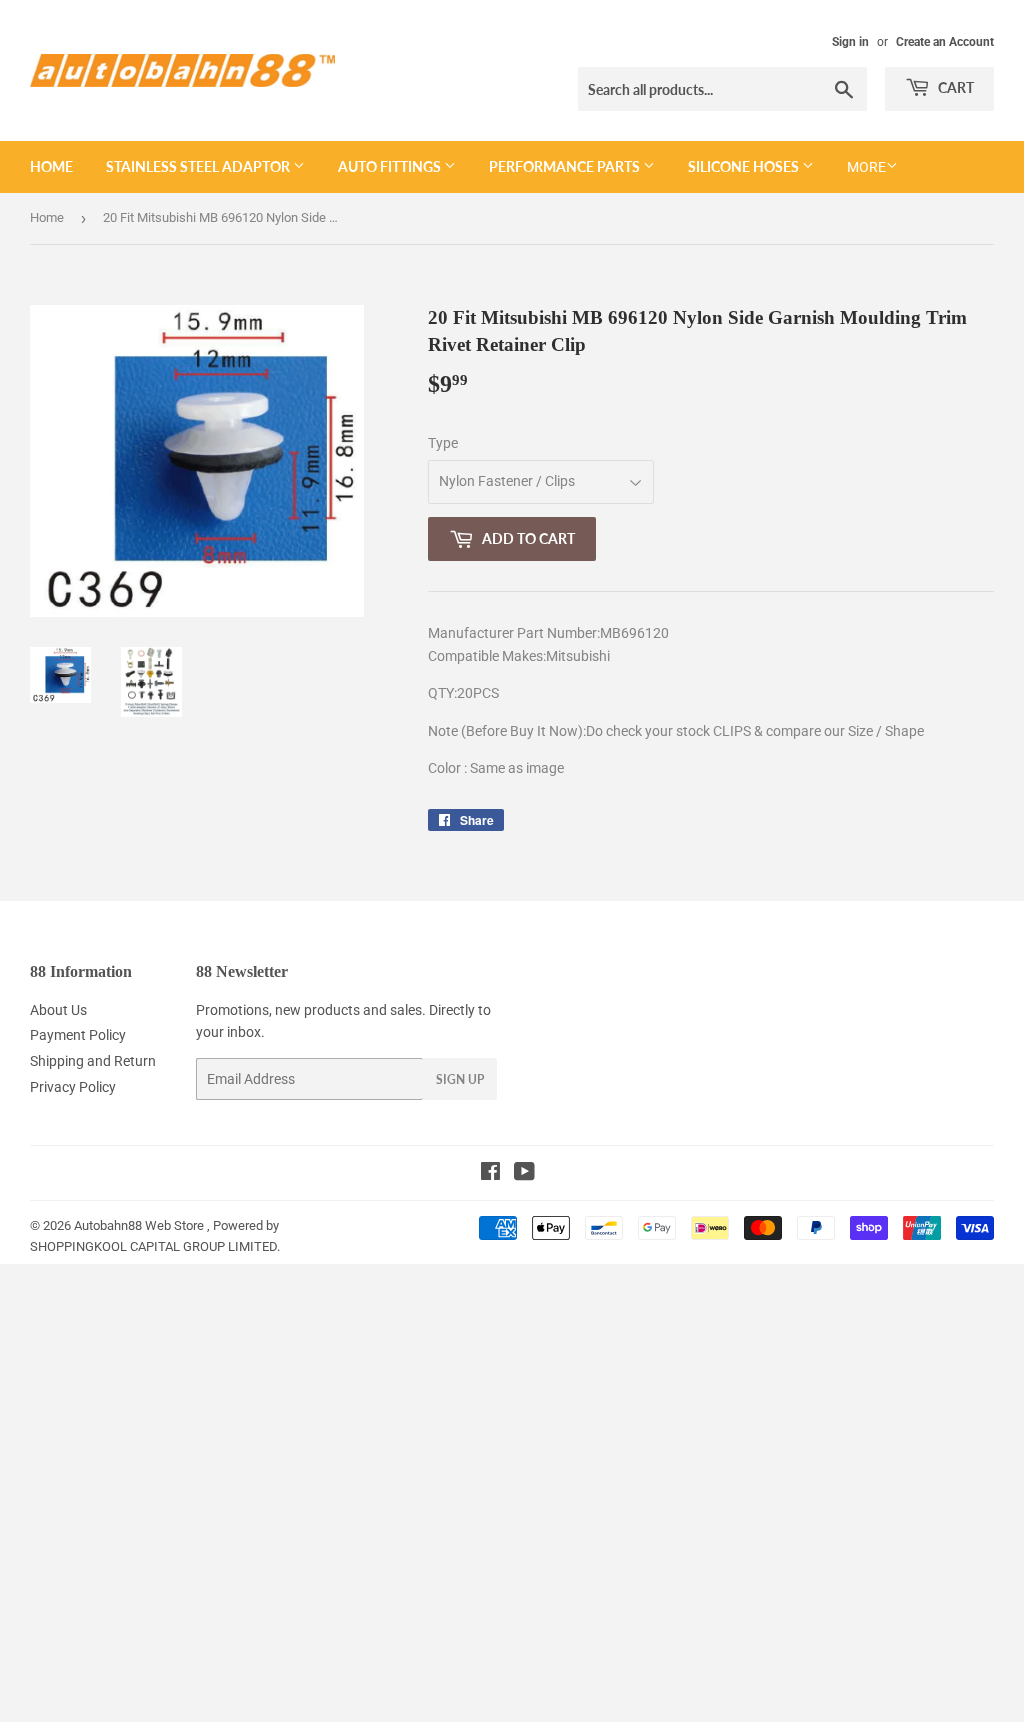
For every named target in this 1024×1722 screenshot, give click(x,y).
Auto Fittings (391, 166)
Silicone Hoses (745, 166)
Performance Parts (566, 166)
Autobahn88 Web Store (139, 1225)
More (866, 167)
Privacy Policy (73, 1087)
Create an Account (945, 42)
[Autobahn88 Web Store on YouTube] (524, 1174)
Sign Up (460, 1079)
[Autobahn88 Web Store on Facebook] (490, 1174)
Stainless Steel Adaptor (199, 166)
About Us (58, 1010)
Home (51, 166)
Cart (954, 87)
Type (443, 443)
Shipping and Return (93, 1061)
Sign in (850, 42)
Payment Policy (78, 1035)
